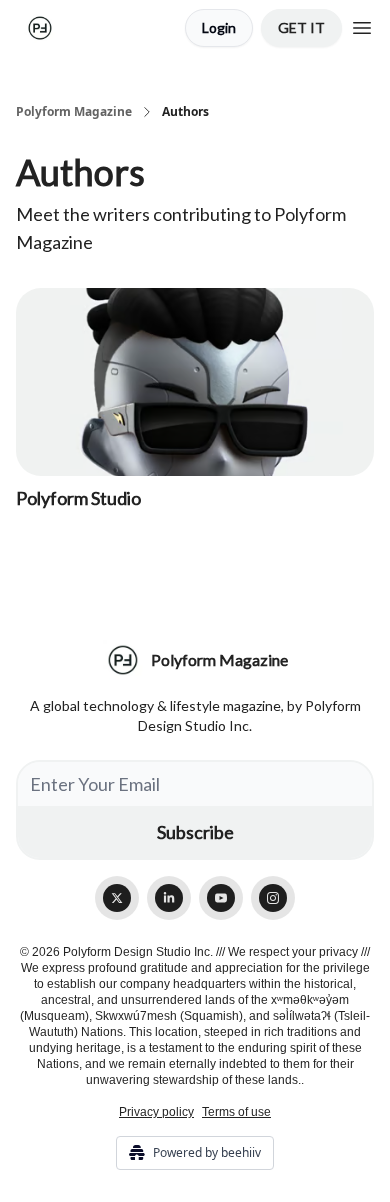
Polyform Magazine (74, 112)
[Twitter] (117, 898)
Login (219, 27)
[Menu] (362, 25)
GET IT (301, 27)
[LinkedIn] (169, 898)
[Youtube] (221, 898)
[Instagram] (273, 898)
